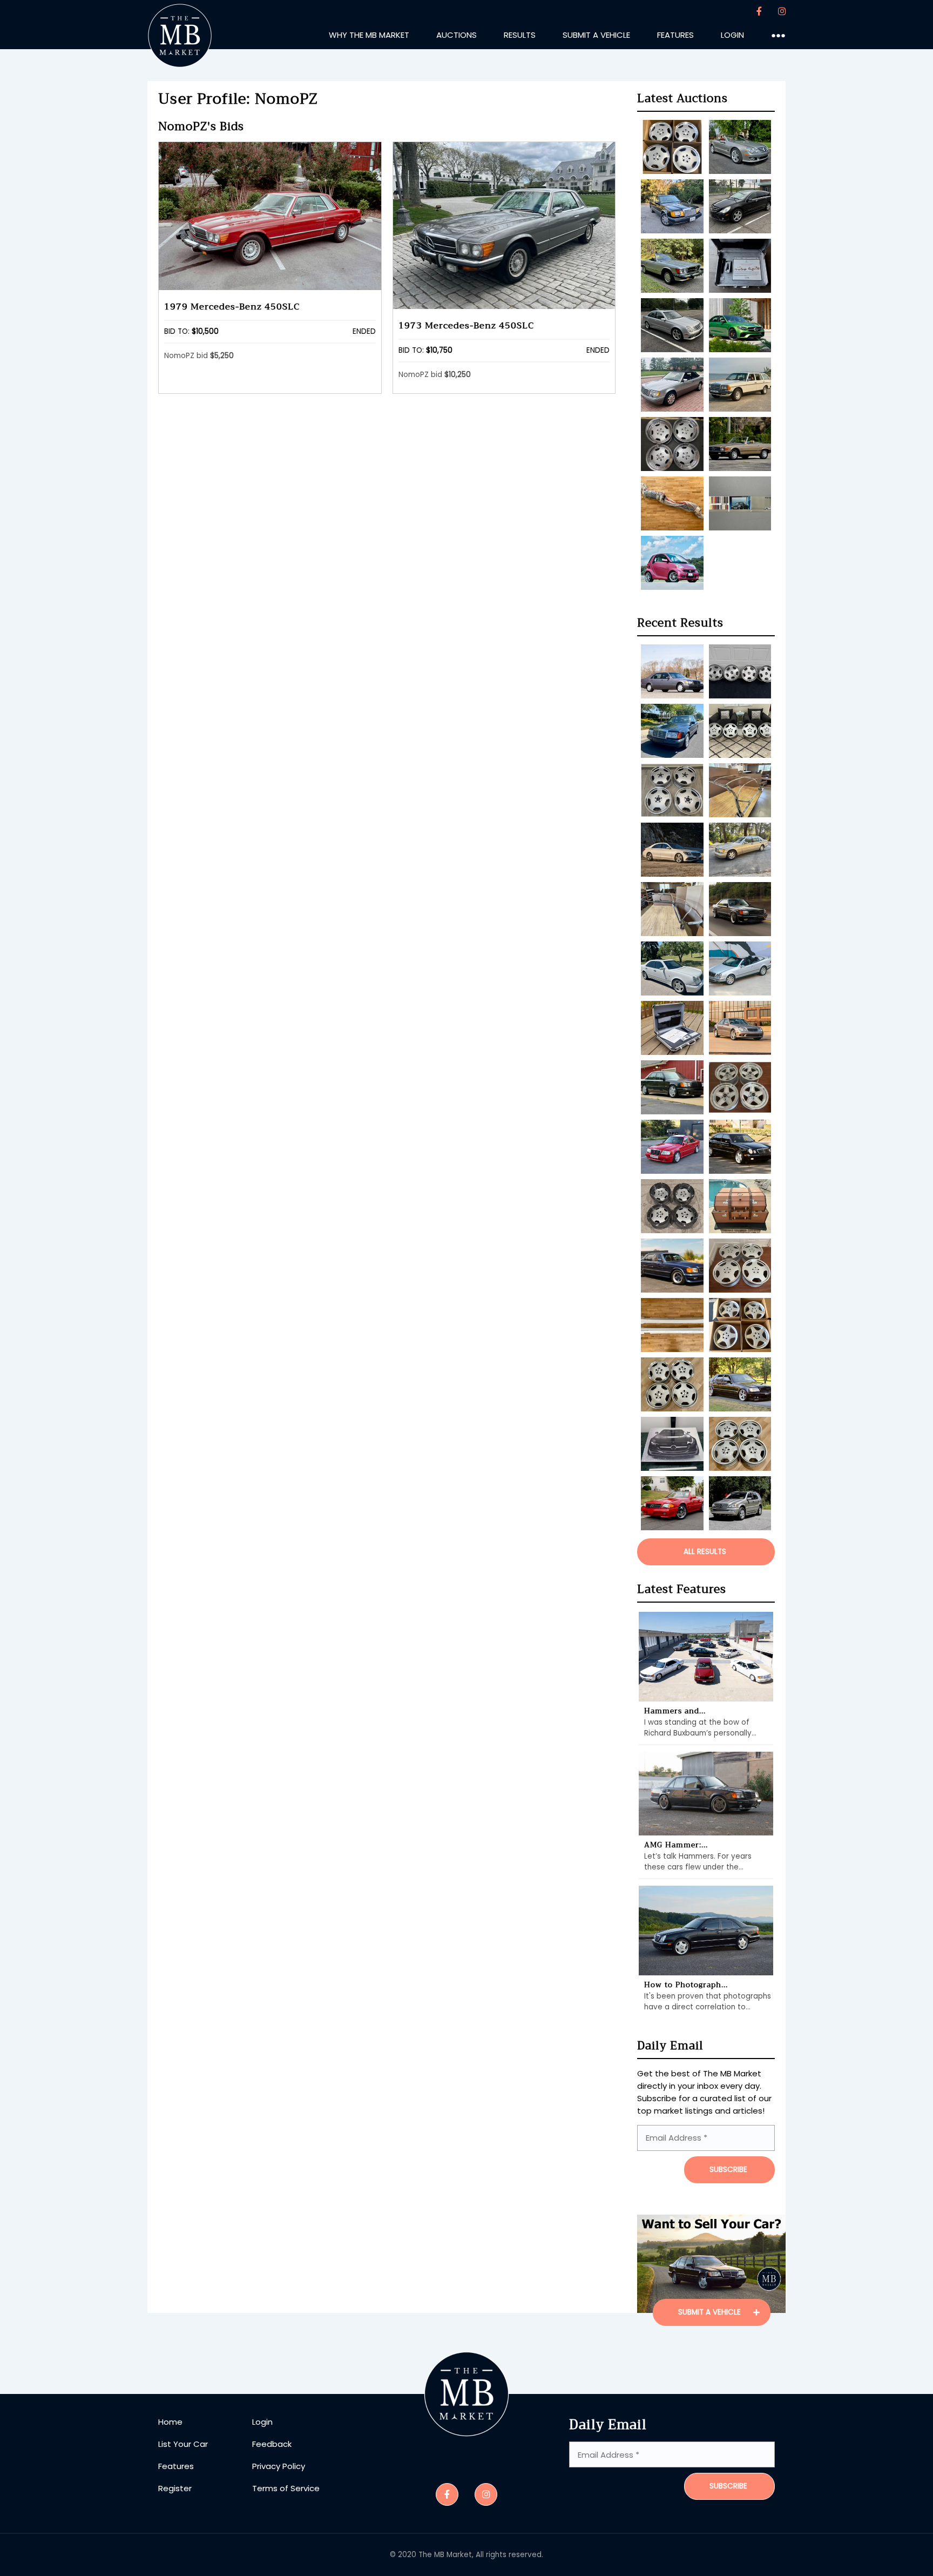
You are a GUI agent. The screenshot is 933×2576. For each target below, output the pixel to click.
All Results (705, 1552)
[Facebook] (759, 12)
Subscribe (728, 2486)
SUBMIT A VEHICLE (711, 2312)
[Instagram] (782, 12)
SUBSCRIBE (728, 2170)
